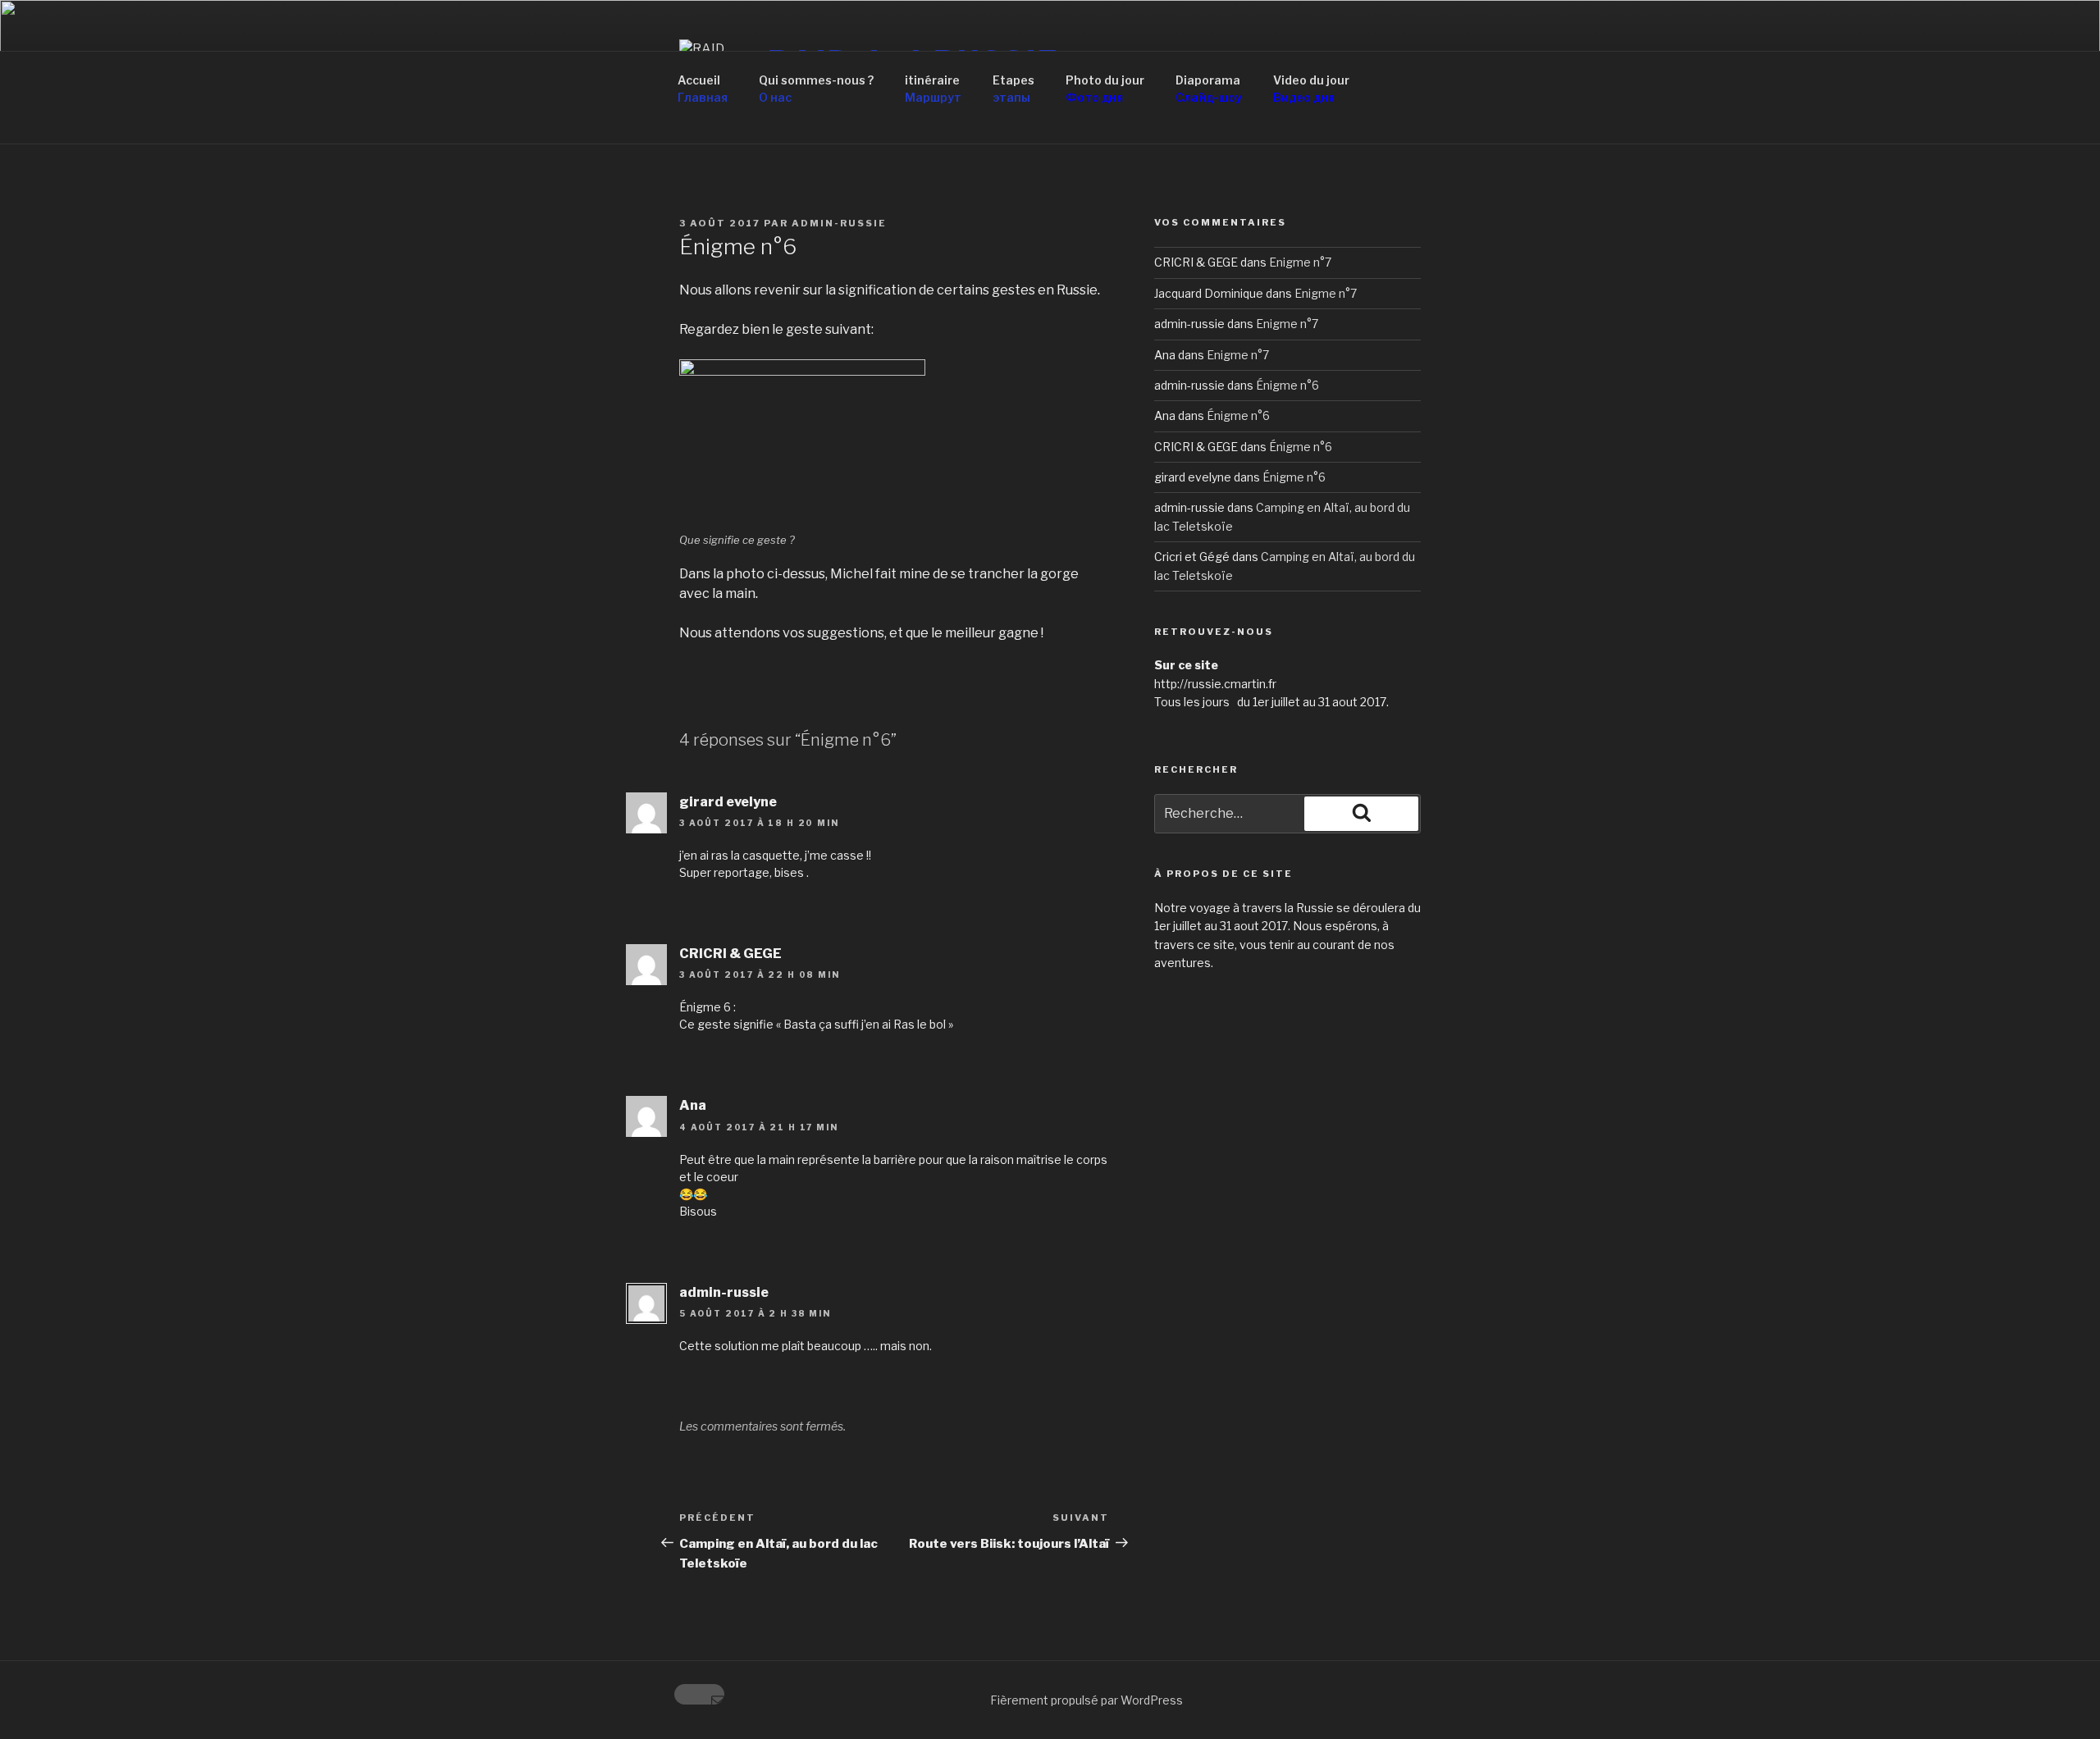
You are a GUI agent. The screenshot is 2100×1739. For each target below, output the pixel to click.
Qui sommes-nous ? (816, 89)
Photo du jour (1105, 89)
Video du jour (1311, 89)
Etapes (1013, 89)
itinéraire (933, 89)
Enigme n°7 (1300, 262)
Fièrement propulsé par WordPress (1087, 1700)
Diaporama (1209, 89)
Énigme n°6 (1287, 385)
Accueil (703, 89)
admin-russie (839, 223)
